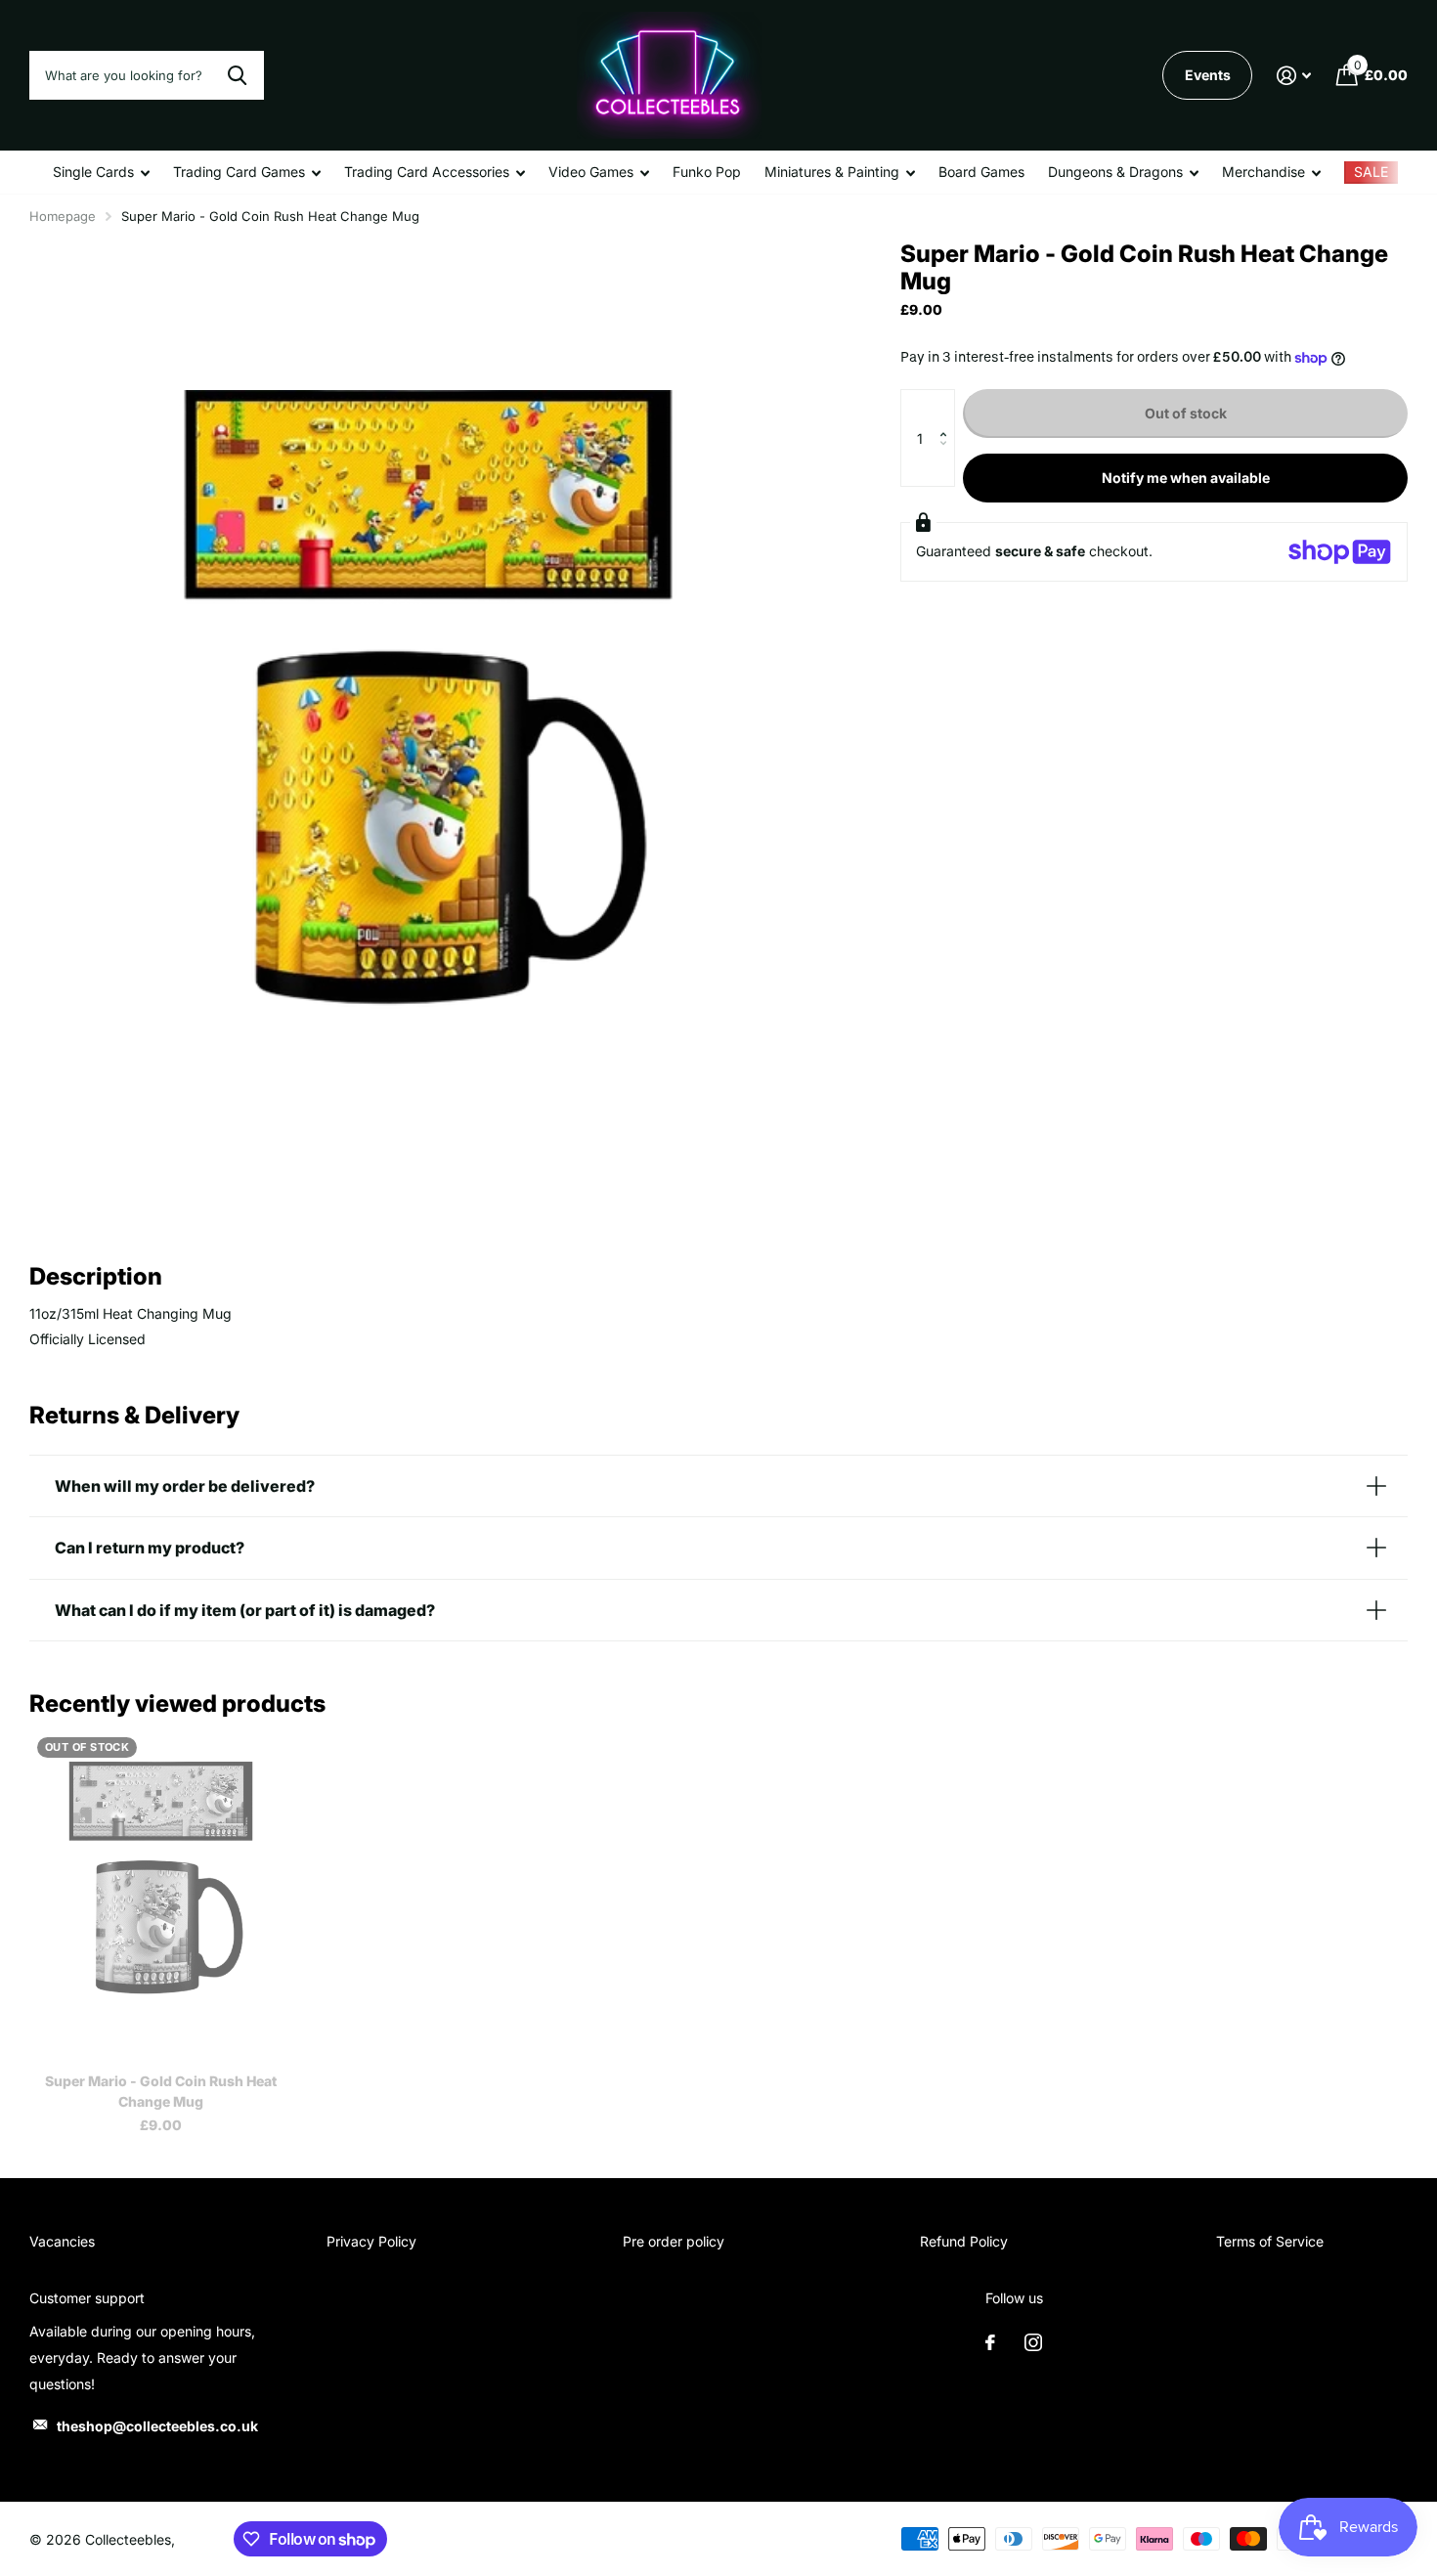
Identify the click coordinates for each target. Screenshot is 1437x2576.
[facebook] (990, 2342)
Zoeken (237, 75)
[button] (948, 409)
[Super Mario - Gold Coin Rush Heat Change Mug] (161, 1894)
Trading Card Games (239, 172)
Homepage (63, 216)
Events (1208, 75)
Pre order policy (674, 2241)
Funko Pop (707, 172)
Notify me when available (1186, 478)
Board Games (981, 172)
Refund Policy (964, 2241)
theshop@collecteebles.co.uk (157, 2426)
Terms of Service (1270, 2241)
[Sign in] (1294, 76)
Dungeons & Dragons (1115, 172)
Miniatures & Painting (832, 172)
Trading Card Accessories (427, 172)
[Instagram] (1033, 2342)
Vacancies (62, 2241)
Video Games (591, 172)
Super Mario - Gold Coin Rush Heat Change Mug (161, 2091)
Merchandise (1263, 172)
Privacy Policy (371, 2241)
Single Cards (93, 172)
